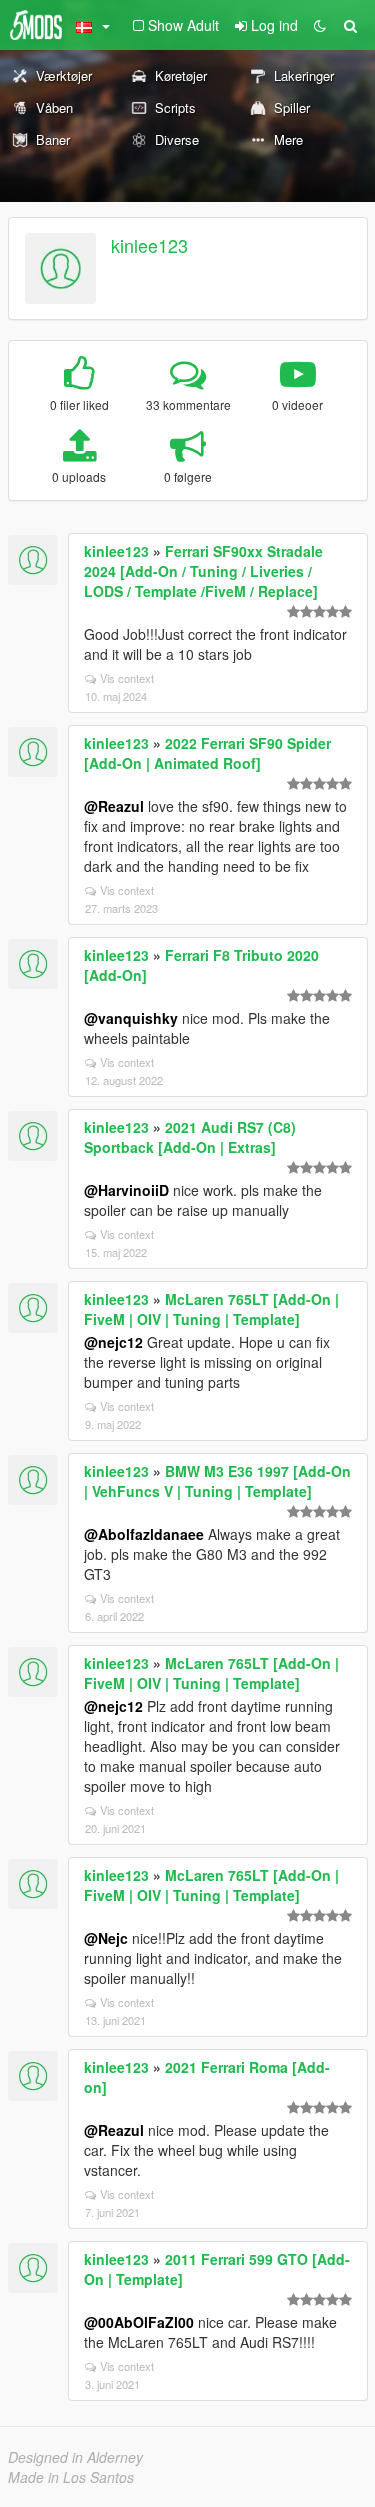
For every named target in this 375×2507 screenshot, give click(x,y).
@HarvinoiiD (126, 1190)
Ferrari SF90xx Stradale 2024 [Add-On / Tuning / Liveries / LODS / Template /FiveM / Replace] (203, 571)
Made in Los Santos (71, 2477)
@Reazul (114, 806)
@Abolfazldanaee (144, 1534)
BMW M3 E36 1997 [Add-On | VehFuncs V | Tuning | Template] (217, 1481)
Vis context (127, 678)
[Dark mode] (320, 25)
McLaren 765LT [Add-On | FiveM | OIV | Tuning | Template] (211, 1309)
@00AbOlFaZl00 (139, 2322)
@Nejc (106, 1938)
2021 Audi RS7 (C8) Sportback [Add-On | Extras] (190, 1137)
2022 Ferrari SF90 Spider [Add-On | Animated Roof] (207, 753)
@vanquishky (131, 1018)
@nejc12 (113, 1342)
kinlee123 (149, 245)
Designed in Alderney (75, 2457)
